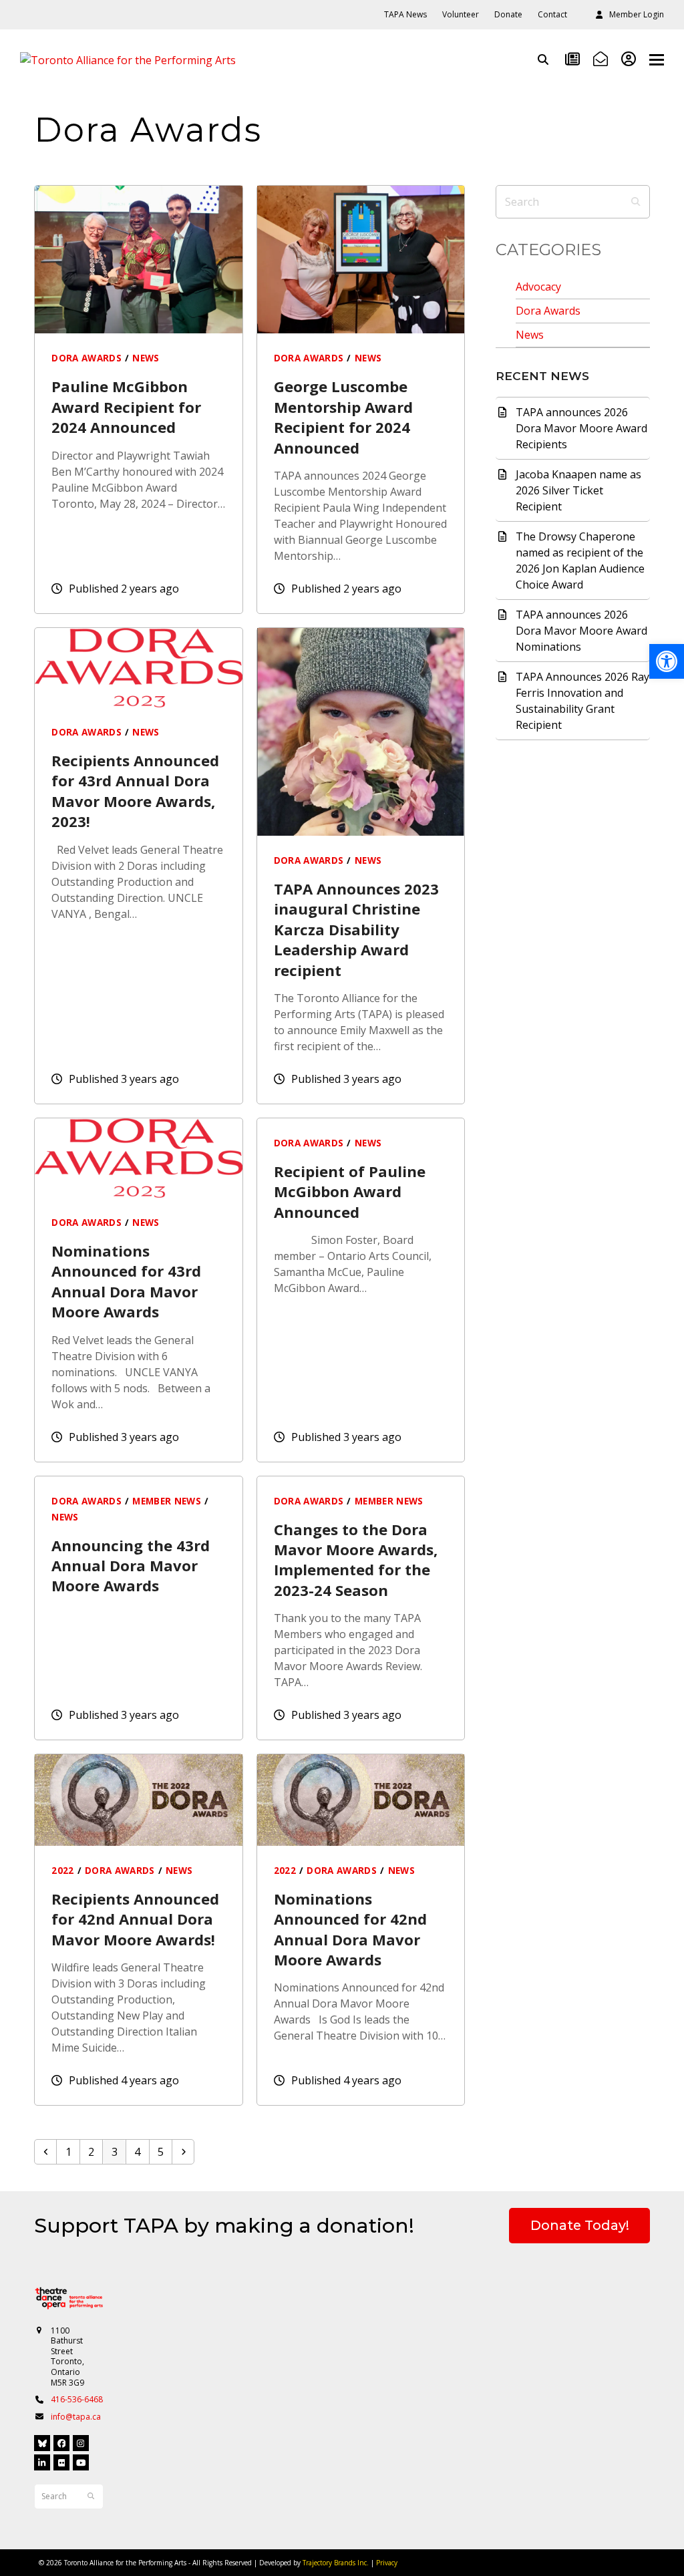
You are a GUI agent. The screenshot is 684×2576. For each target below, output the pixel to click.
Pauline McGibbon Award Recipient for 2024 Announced (126, 407)
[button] (657, 60)
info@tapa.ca (76, 2417)
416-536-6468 (77, 2399)
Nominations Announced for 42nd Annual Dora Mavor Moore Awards (350, 1929)
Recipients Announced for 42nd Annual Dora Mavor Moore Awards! (135, 1919)
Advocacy (538, 287)
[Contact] (601, 59)
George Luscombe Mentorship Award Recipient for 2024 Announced (343, 417)
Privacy (387, 2563)
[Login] (629, 59)
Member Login (637, 14)
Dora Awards (548, 311)
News (530, 335)
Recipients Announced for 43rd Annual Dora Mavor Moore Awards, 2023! (135, 791)
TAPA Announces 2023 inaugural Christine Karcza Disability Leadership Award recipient (356, 929)
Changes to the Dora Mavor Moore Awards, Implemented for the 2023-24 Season (356, 1560)
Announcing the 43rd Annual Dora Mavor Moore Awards (131, 1566)
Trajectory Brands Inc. (336, 2563)
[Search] (543, 59)
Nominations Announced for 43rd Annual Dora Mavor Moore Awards (126, 1281)
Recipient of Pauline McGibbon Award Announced (350, 1191)
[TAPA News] (572, 59)
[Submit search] (636, 202)
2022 (62, 1871)
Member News (167, 1501)
